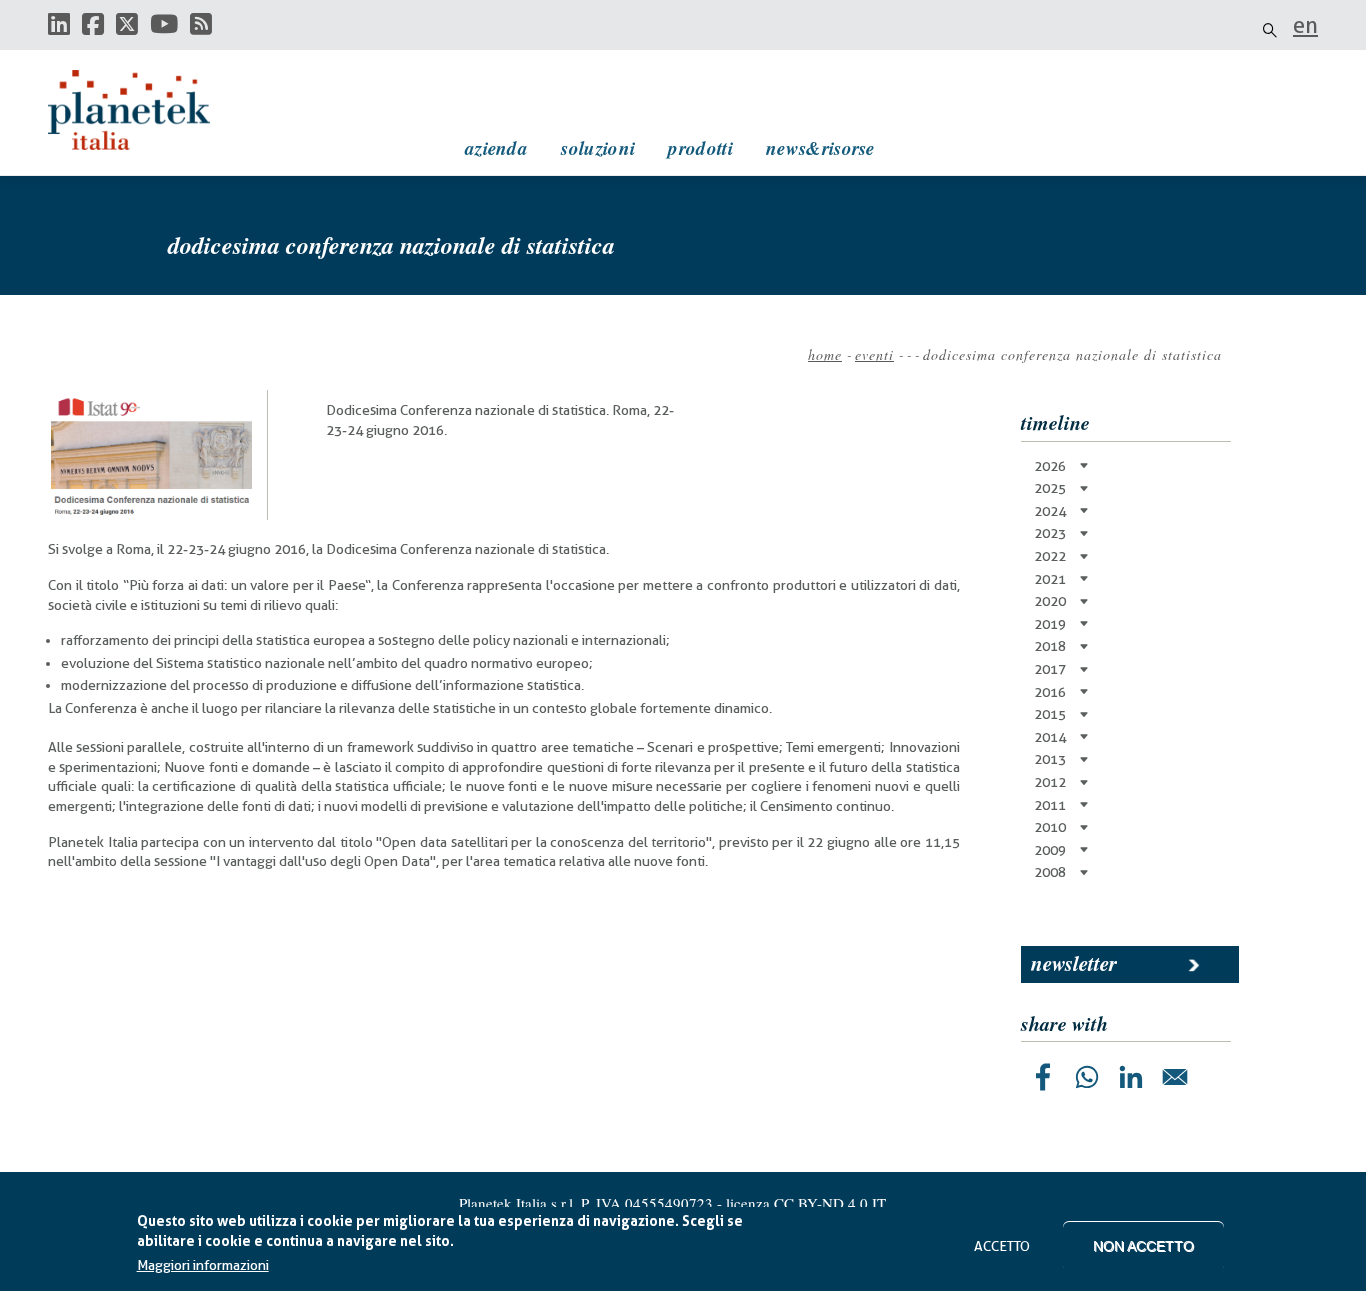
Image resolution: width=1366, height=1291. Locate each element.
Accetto (1002, 1246)
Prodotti (700, 147)
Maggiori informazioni (203, 1266)
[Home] (148, 110)
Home (825, 354)
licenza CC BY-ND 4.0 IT (806, 1203)
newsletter (1074, 963)
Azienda (496, 147)
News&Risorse (820, 147)
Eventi (874, 354)
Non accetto (1143, 1246)
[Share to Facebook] (1043, 1077)
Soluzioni (598, 147)
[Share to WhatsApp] (1087, 1077)
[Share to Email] (1175, 1077)
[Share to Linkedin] (1131, 1077)
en (1305, 25)
